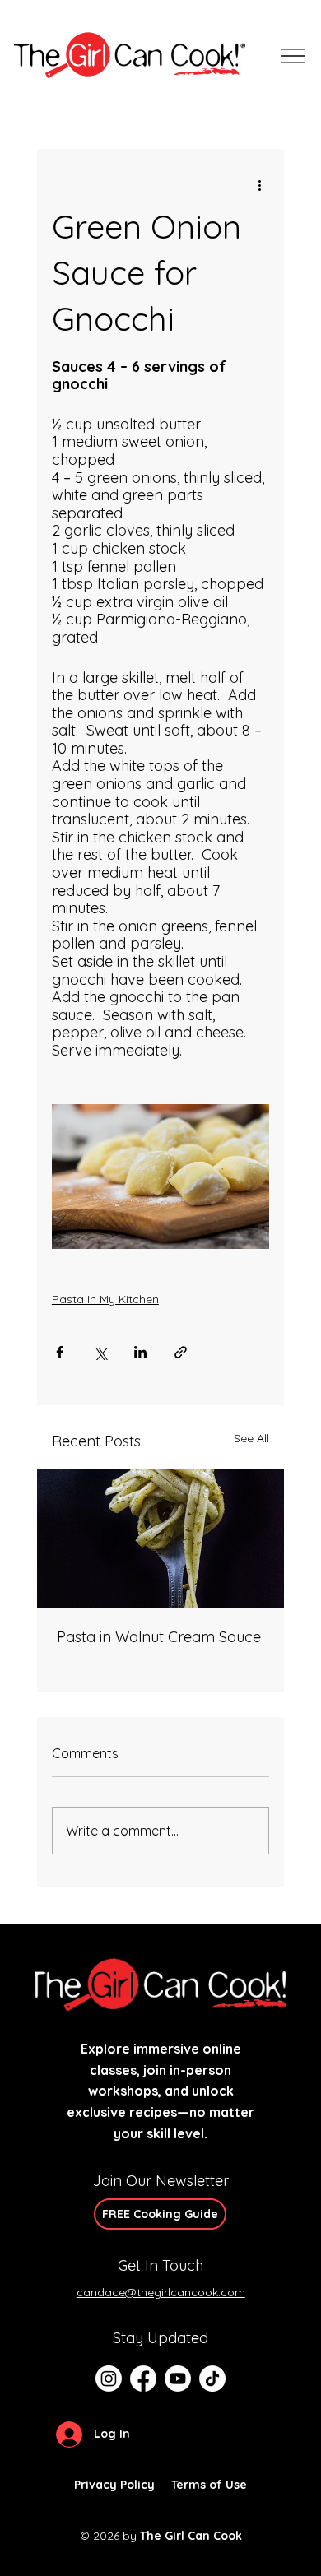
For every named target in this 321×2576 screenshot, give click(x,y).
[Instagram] (109, 2379)
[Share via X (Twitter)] (100, 1352)
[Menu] (294, 56)
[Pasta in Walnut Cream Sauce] (160, 1538)
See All (251, 1438)
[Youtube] (178, 2379)
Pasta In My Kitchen (105, 1299)
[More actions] (259, 185)
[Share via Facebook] (60, 1352)
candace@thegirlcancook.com (161, 2292)
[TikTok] (212, 2379)
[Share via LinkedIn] (140, 1352)
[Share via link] (181, 1352)
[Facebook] (143, 2379)
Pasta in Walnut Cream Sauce (159, 1637)
